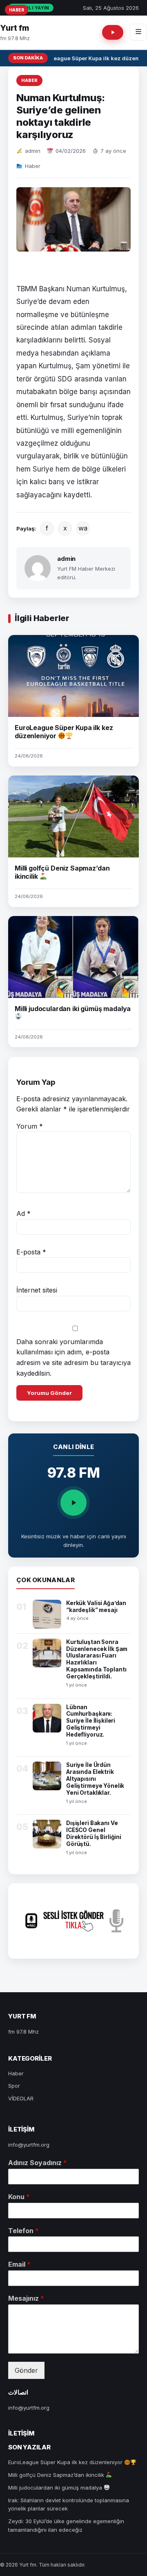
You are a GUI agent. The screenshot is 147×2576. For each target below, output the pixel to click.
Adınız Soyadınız (38, 2163)
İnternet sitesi (37, 1290)
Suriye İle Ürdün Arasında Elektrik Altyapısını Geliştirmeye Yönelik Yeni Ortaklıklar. (95, 1779)
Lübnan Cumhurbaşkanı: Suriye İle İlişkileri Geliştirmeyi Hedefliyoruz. (91, 1721)
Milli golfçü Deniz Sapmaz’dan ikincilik (57, 2475)
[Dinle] (73, 1503)
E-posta (31, 1252)
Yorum (30, 1126)
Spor (14, 2086)
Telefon (23, 2231)
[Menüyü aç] (138, 32)
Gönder (26, 2370)
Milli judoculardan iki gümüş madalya (56, 2488)
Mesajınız (26, 2298)
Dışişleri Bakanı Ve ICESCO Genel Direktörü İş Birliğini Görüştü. (94, 1833)
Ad (23, 1213)
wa (83, 528)
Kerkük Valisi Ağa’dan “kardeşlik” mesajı (96, 1607)
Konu (19, 2197)
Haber (29, 80)
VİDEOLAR (21, 2098)
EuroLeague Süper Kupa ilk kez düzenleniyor (64, 732)
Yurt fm (14, 28)
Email (19, 2264)
